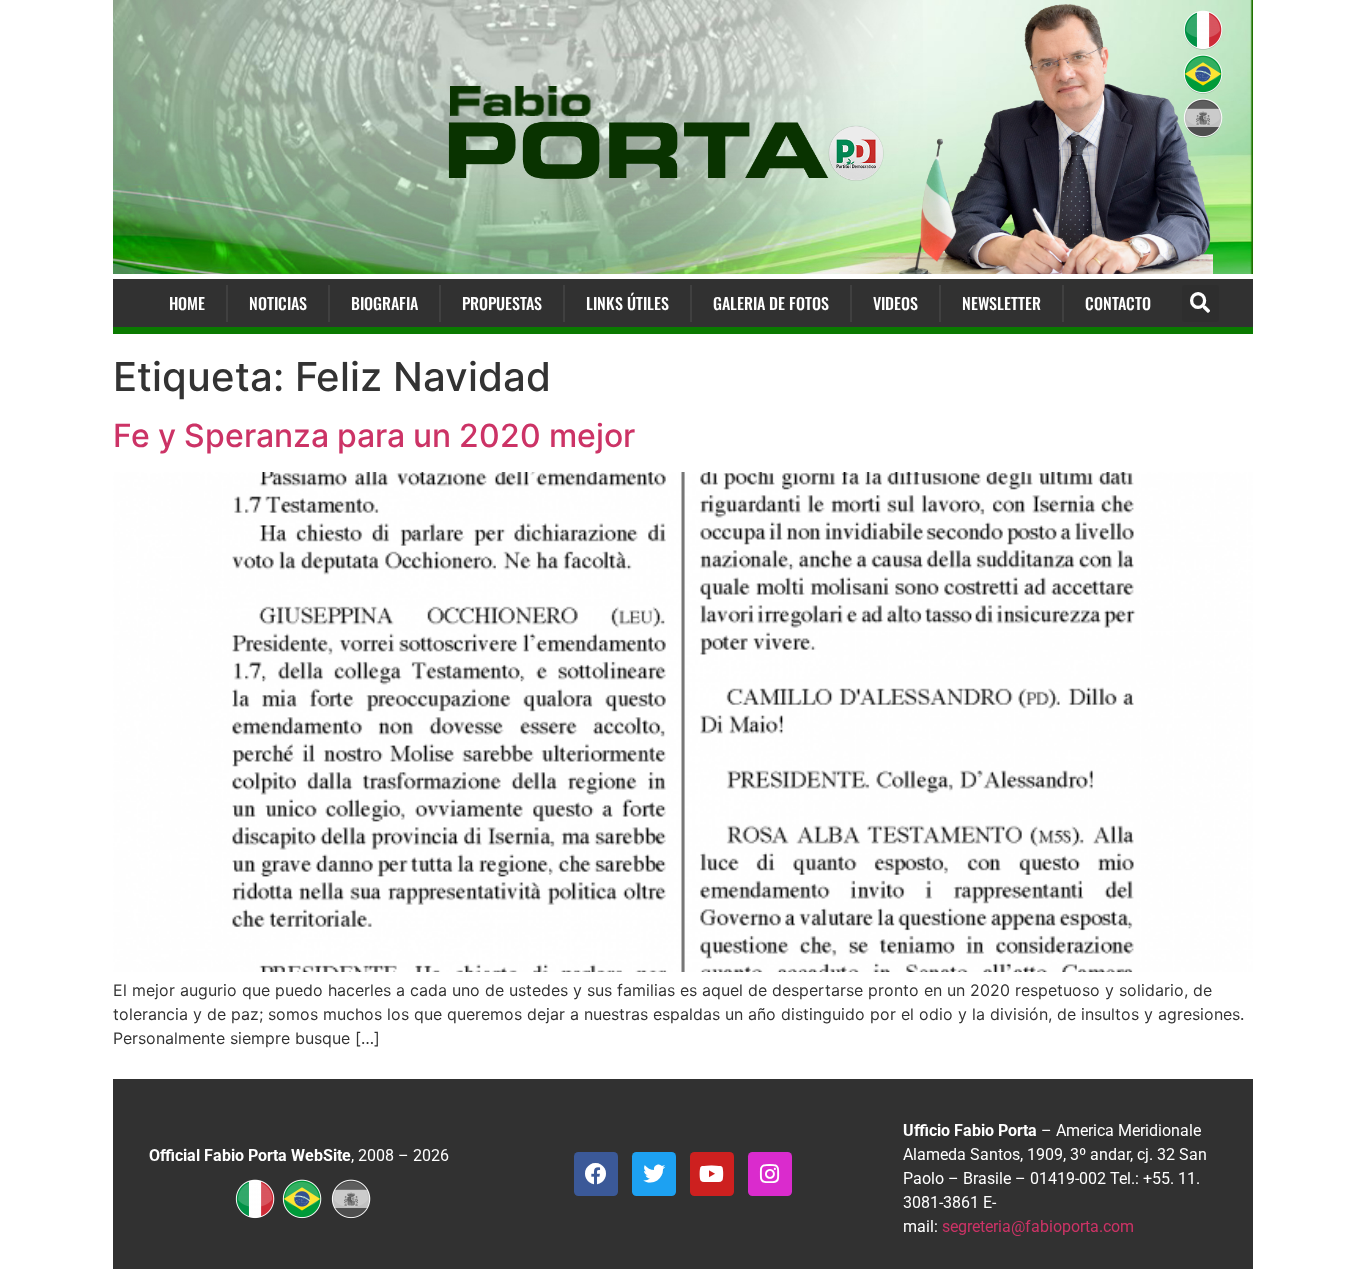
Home (187, 303)
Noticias (278, 303)
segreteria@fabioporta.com (1038, 1226)
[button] (1200, 303)
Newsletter (1001, 303)
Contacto (1118, 303)
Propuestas (502, 303)
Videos (895, 303)
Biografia (384, 303)
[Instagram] (770, 1174)
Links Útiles (627, 303)
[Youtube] (712, 1174)
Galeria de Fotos (771, 303)
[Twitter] (654, 1174)
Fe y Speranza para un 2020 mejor (374, 435)
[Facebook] (596, 1174)
